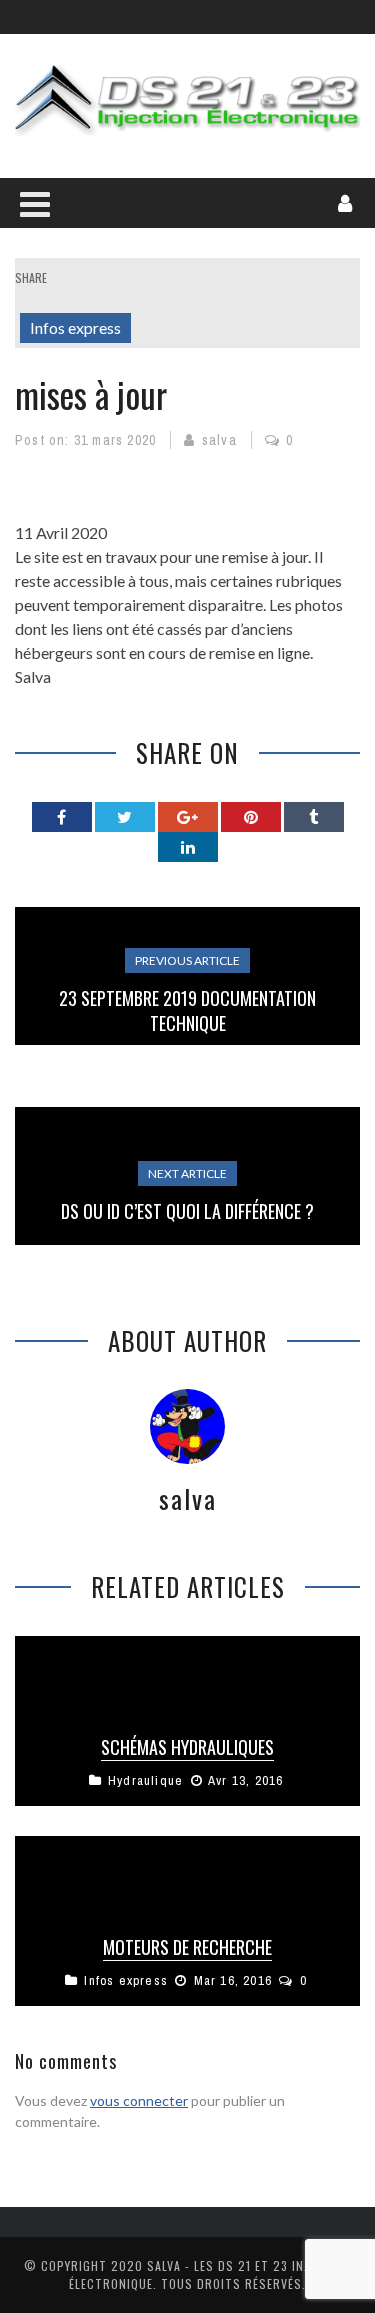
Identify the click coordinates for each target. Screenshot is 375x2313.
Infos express (75, 327)
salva (219, 440)
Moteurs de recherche (187, 1947)
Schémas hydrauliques (187, 1747)
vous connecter (139, 2100)
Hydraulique (145, 1780)
